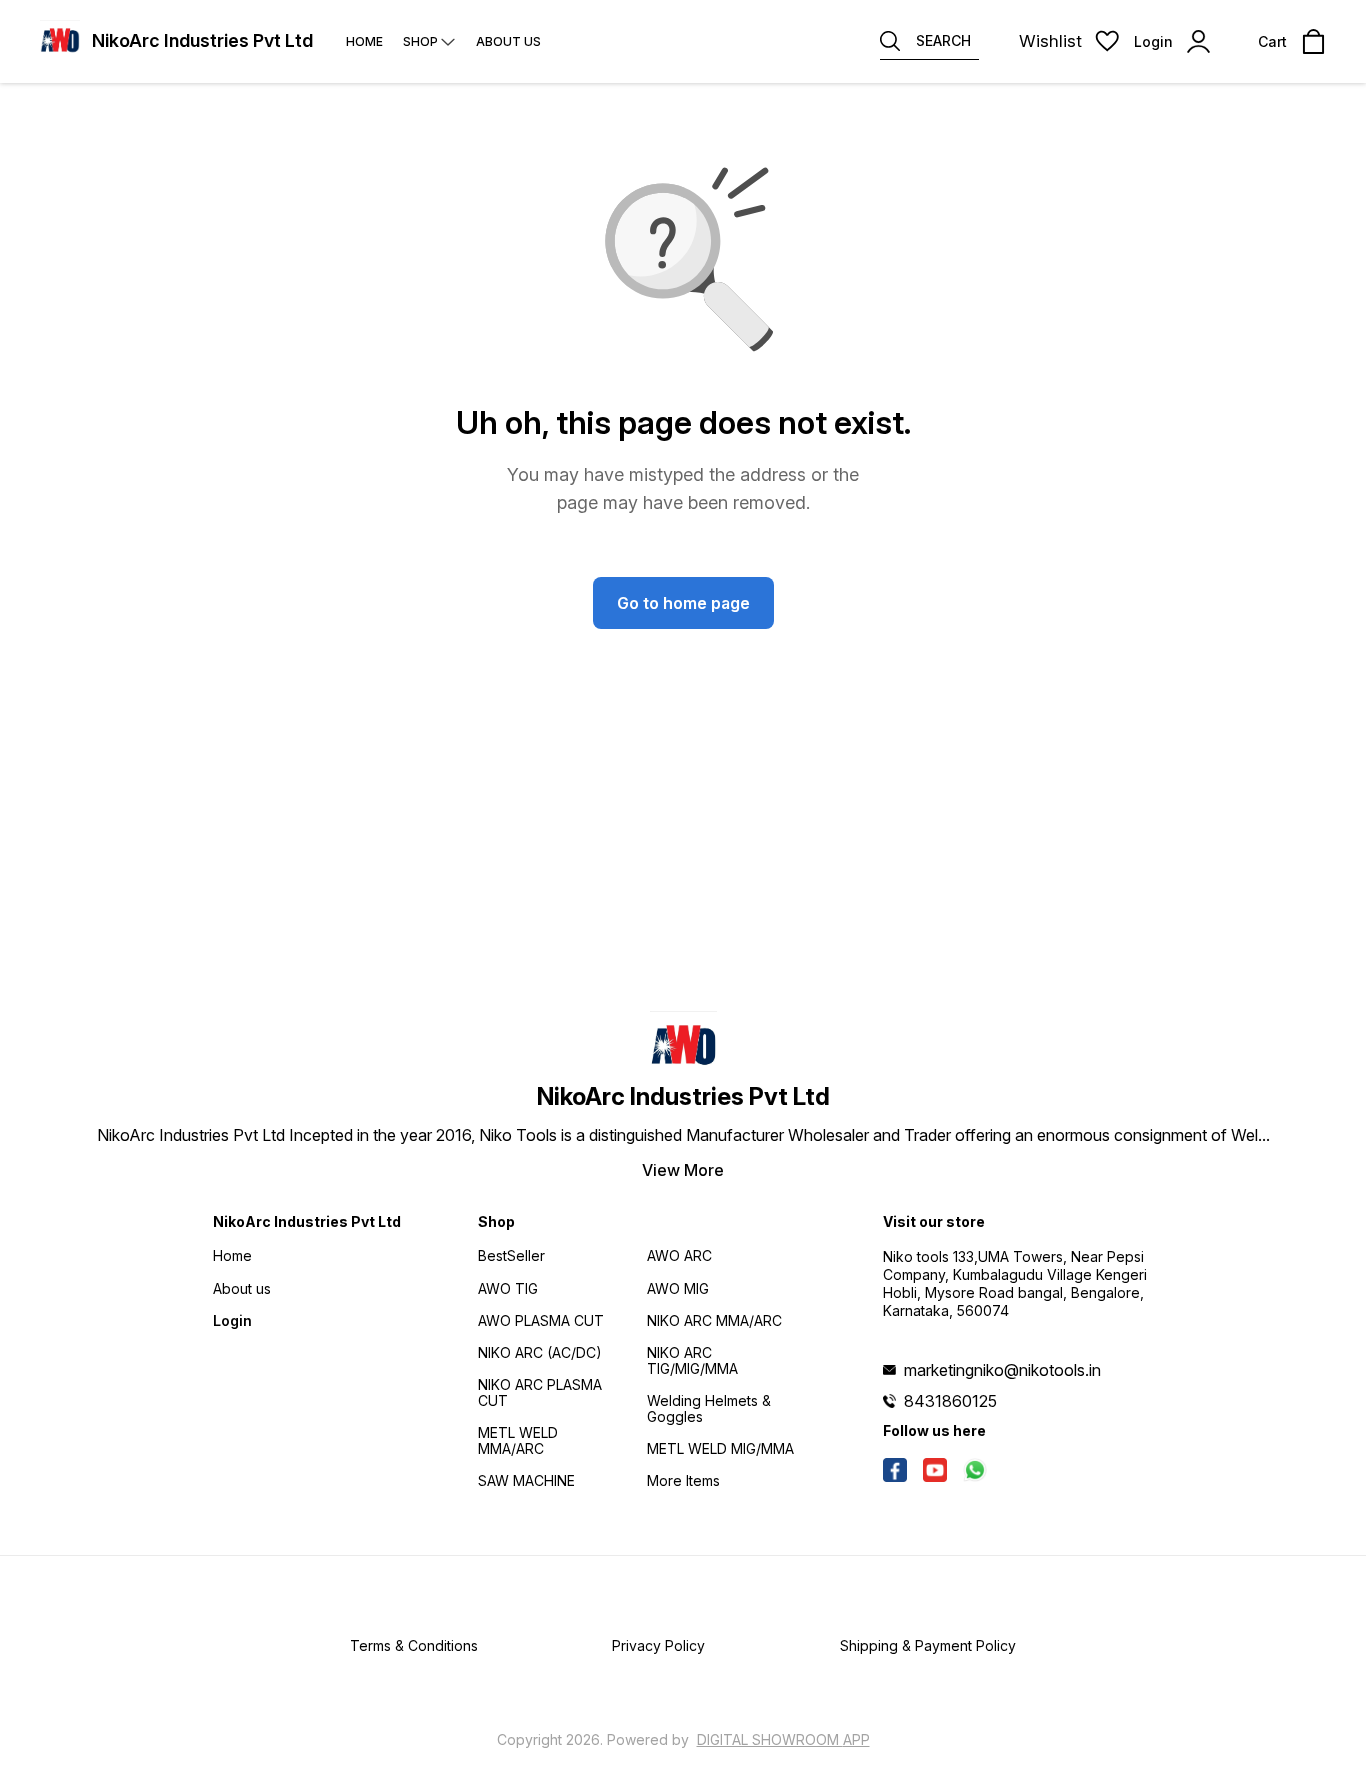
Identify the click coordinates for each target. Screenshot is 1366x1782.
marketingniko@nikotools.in (1002, 1370)
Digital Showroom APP (783, 1739)
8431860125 (950, 1401)
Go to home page (683, 603)
